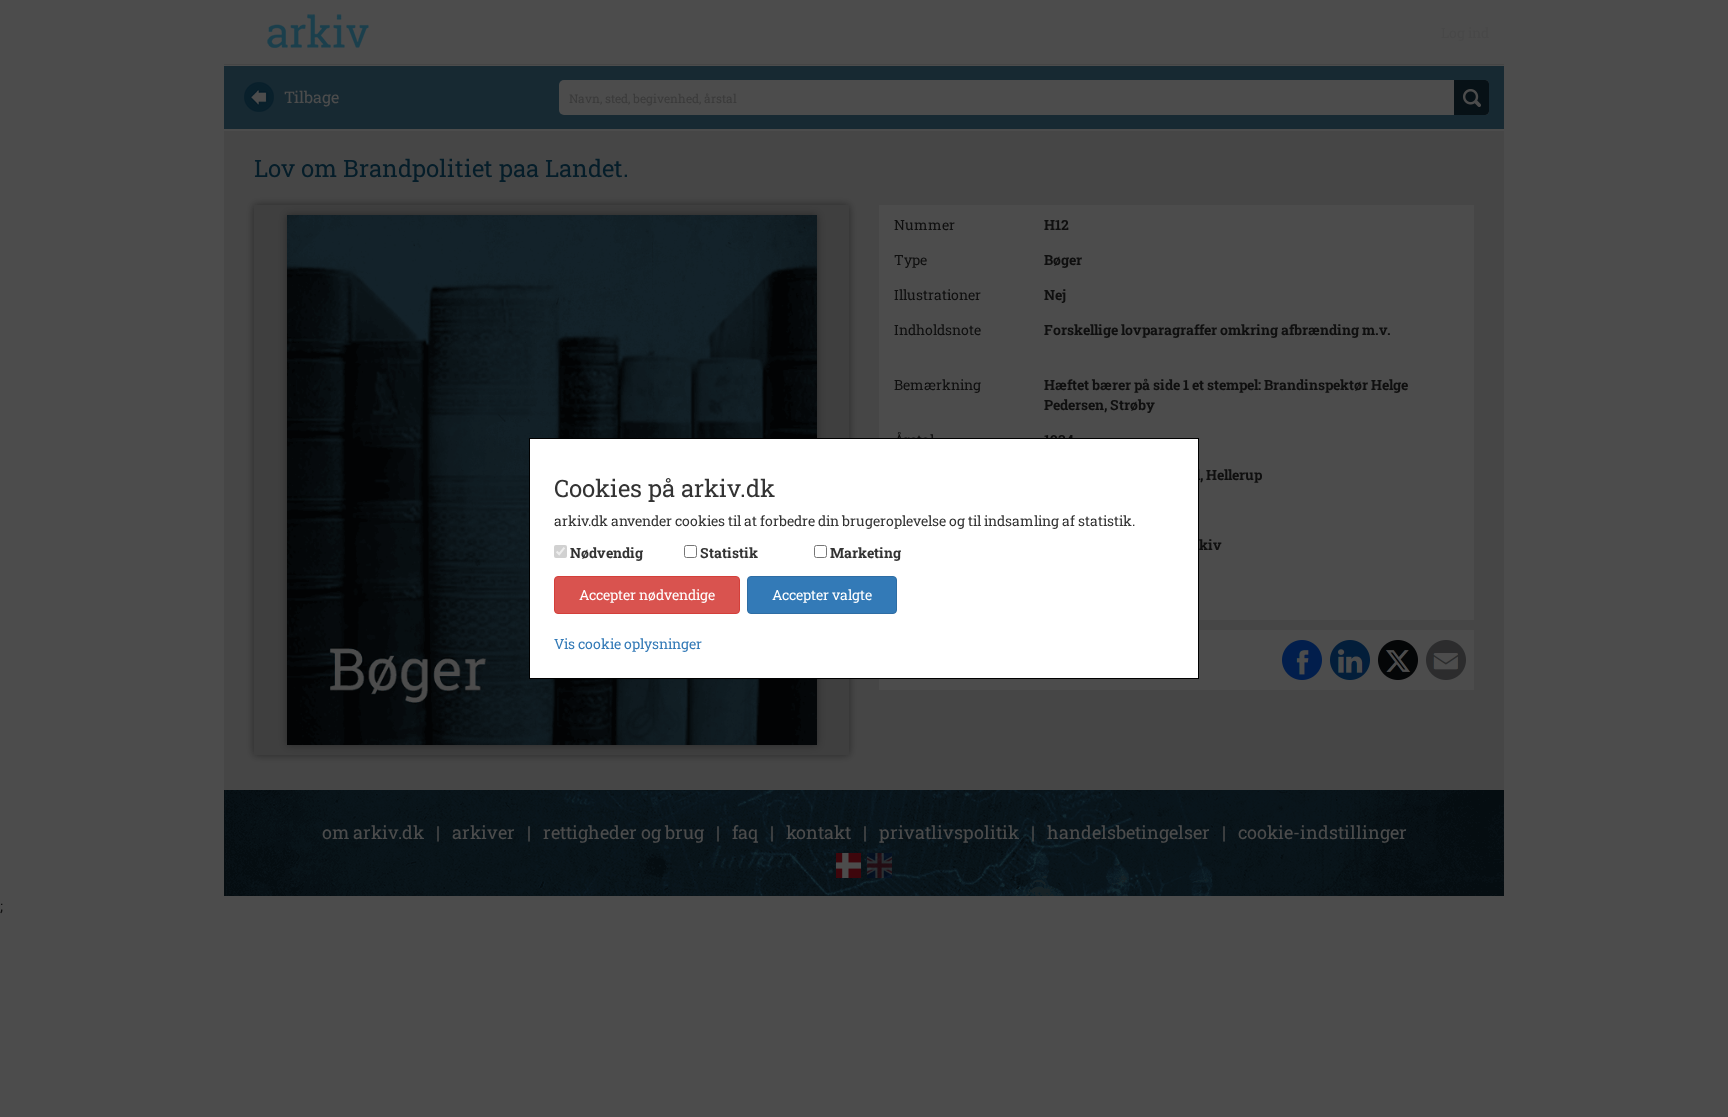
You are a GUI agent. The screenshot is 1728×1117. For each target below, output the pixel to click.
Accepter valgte (822, 594)
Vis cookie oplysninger (628, 643)
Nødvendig (606, 552)
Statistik (729, 552)
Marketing (865, 552)
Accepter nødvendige (647, 594)
